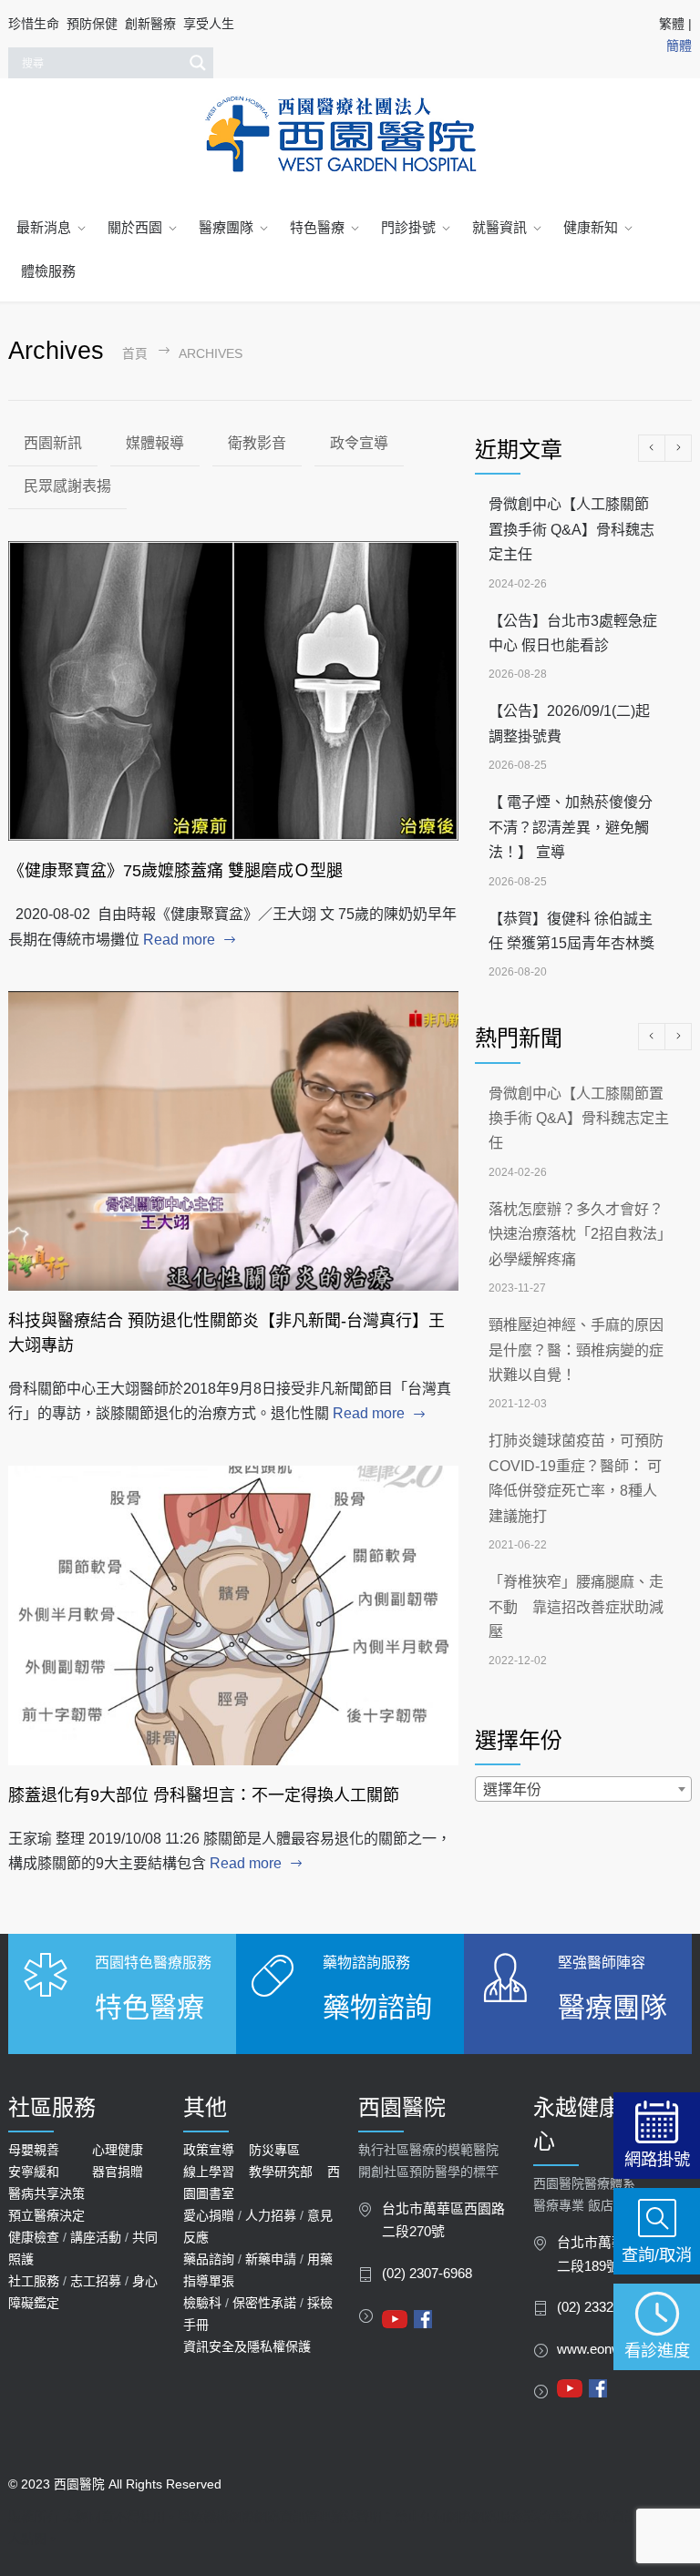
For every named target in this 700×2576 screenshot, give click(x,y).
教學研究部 (281, 2172)
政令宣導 (359, 443)
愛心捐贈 (209, 2215)
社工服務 (34, 2281)
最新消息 (44, 227)
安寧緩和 (34, 2172)
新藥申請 (271, 2259)
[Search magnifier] (198, 63)
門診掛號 (408, 227)
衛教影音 (257, 443)
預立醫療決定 (46, 2215)
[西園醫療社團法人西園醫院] (350, 135)
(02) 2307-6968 (427, 2274)
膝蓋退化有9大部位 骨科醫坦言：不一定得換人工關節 (204, 1795)
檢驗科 (202, 2303)
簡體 (679, 46)
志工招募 (96, 2281)
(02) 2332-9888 (602, 2307)
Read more (179, 940)
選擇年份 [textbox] (512, 1789)
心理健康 (118, 2150)
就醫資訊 (499, 227)
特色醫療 (317, 227)
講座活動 (96, 2237)
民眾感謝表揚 (67, 486)
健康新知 (591, 227)
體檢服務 (48, 271)
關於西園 (135, 227)
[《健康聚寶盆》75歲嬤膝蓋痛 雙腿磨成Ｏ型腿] (233, 691)
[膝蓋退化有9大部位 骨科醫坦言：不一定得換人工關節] (233, 1615)
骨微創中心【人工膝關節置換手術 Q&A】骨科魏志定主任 (571, 529)
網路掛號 (657, 2159)
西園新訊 (53, 443)
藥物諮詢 (377, 2007)
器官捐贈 (118, 2172)
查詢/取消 (657, 2255)
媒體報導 (155, 443)
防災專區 (274, 2150)
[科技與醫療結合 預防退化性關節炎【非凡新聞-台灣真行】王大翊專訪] (233, 1141)
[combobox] (583, 1789)
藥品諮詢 (209, 2259)
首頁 (135, 354)
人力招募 (271, 2215)
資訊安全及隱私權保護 (247, 2346)
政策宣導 (209, 2150)
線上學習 (209, 2172)
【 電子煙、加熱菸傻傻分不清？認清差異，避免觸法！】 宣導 (571, 827)
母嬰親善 (34, 2150)
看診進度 (657, 2351)
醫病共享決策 (46, 2193)
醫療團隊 (226, 227)
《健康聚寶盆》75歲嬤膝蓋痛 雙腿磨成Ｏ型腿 (175, 871)
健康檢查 (34, 2237)
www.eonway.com (611, 2349)
